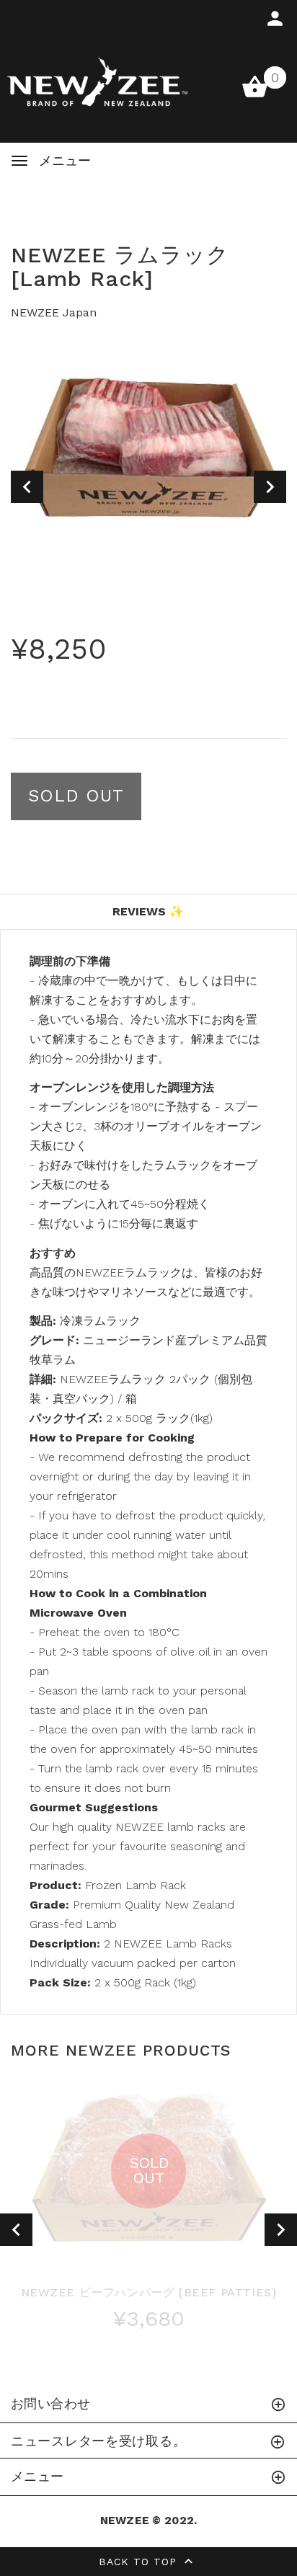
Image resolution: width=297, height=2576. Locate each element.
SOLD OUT (76, 796)
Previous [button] (27, 487)
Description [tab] (148, 876)
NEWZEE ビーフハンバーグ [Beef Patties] (149, 2292)
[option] (148, 445)
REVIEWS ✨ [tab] (148, 911)
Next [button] (270, 487)
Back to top (140, 2562)
